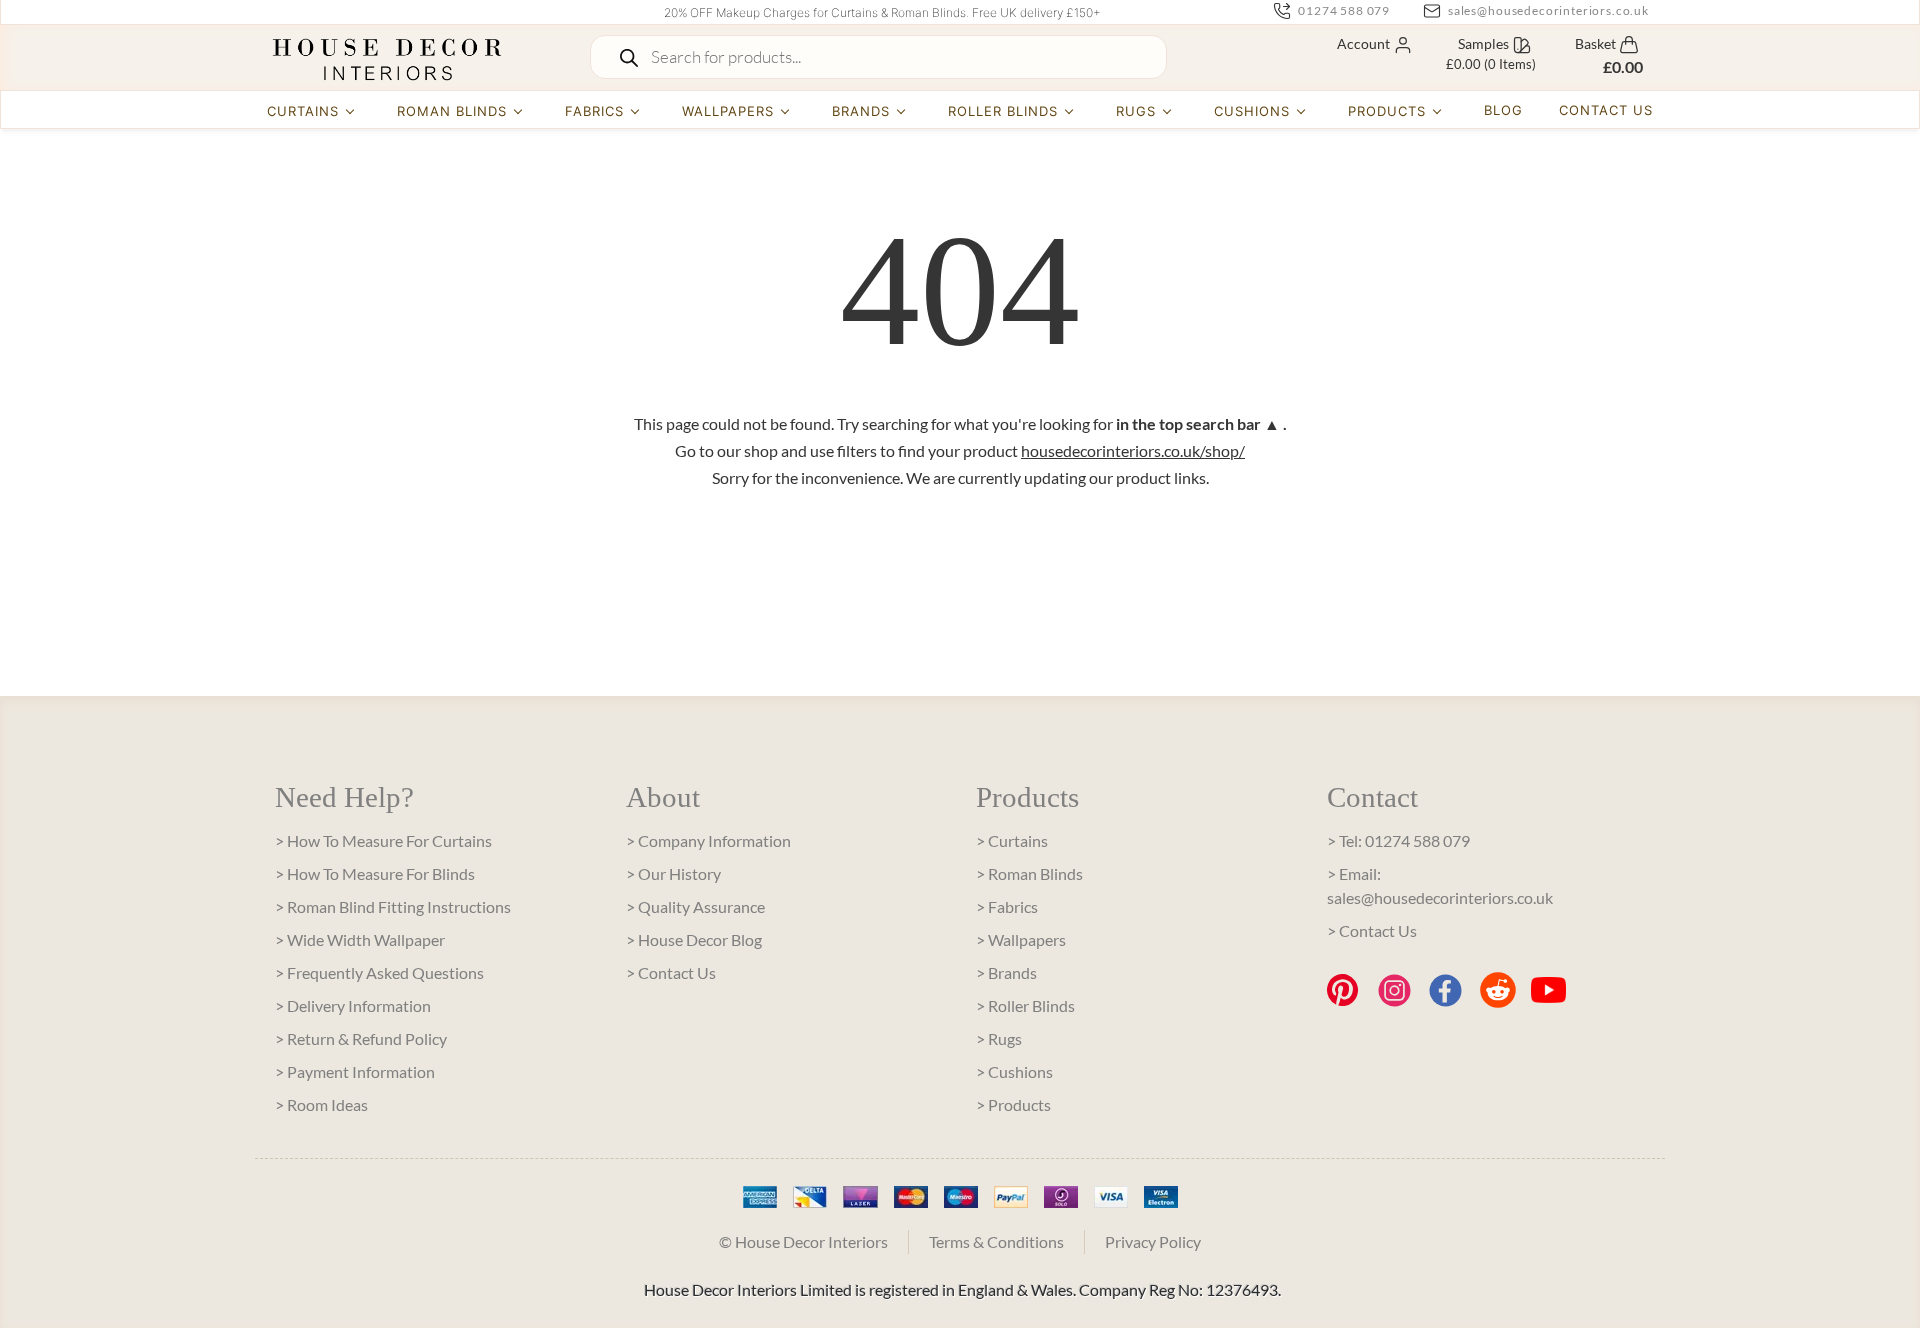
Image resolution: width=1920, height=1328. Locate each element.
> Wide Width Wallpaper (360, 939)
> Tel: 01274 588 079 (1398, 840)
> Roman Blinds (1029, 873)
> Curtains (1012, 840)
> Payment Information (355, 1071)
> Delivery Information (353, 1005)
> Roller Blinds (1025, 1005)
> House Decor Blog (694, 939)
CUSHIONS (1252, 111)
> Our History (673, 873)
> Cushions (1014, 1071)
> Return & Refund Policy (361, 1038)
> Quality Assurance (695, 906)
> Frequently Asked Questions (379, 972)
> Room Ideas (321, 1104)
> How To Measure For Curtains (383, 840)
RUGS (1136, 111)
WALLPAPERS (728, 111)
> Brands (1006, 972)
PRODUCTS (1387, 111)
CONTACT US (1606, 110)
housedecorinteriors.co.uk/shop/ (1133, 450)
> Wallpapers (1021, 939)
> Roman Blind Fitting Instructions (393, 906)
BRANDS (861, 111)
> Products (1013, 1104)
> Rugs (999, 1038)
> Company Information (708, 840)
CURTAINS (303, 111)
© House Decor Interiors (803, 1241)
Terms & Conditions (996, 1241)
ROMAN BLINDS (452, 111)
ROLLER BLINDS (1003, 111)
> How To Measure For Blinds (375, 873)
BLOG (1503, 110)
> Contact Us (671, 972)
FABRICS (594, 111)
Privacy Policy (1153, 1241)
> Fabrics (1007, 906)
